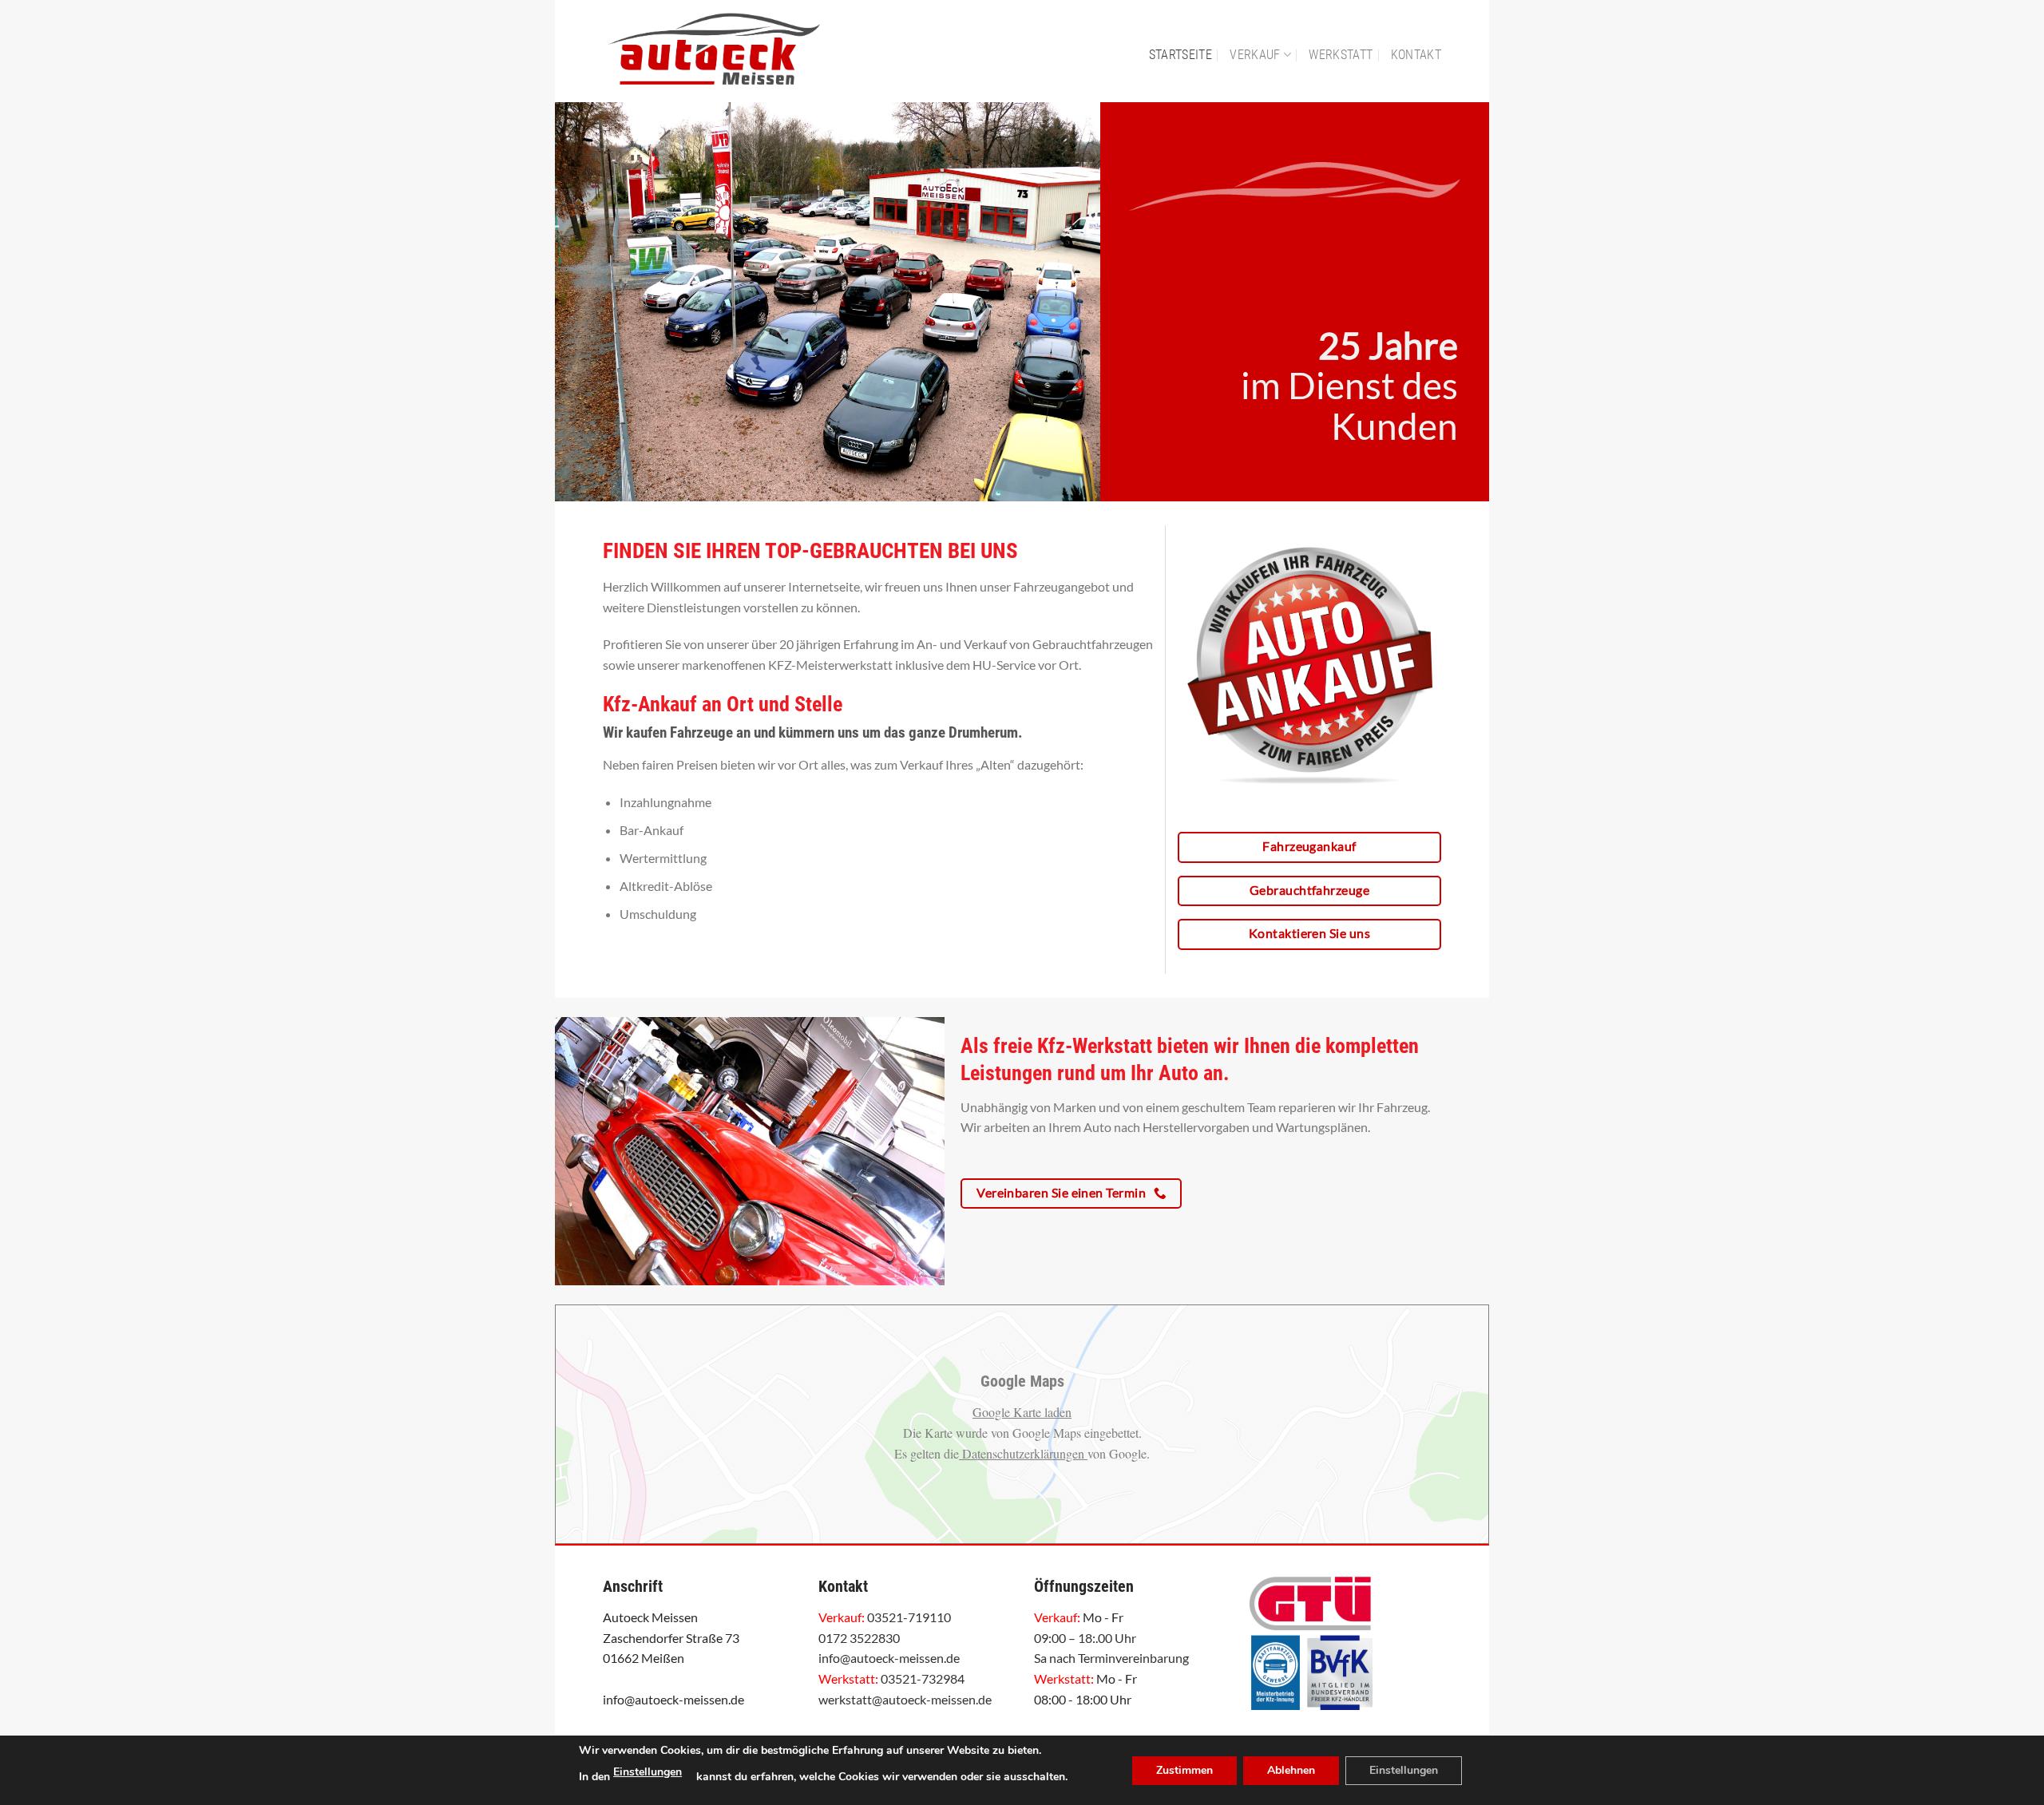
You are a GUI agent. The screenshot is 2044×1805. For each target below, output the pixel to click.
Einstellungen (648, 1772)
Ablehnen (1291, 1770)
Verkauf (1255, 55)
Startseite (1180, 55)
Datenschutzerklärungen (1023, 1453)
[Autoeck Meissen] (749, 51)
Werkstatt (1341, 55)
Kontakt (1416, 55)
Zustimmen (1184, 1770)
